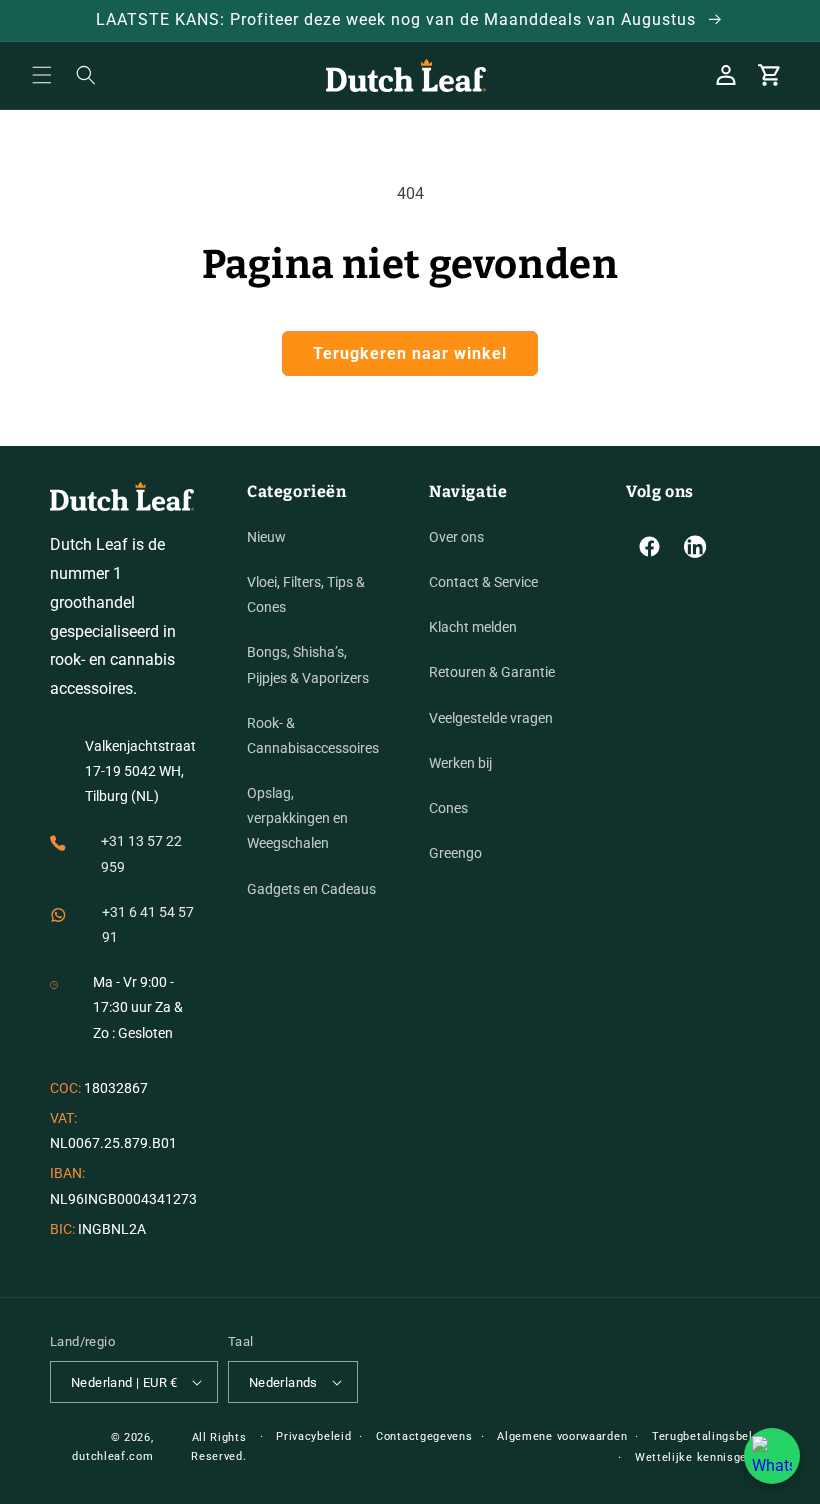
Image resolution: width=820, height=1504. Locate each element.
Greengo (455, 853)
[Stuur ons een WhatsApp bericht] (772, 1456)
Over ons (456, 537)
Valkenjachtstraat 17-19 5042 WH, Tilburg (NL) (140, 771)
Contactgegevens (424, 1436)
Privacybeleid (313, 1436)
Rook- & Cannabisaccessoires (313, 735)
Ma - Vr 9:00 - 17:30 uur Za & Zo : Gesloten (138, 1007)
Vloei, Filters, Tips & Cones (306, 594)
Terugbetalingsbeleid (711, 1436)
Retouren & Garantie (492, 672)
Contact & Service (483, 582)
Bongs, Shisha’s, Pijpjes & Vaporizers (308, 664)
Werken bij (460, 763)
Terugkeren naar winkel (410, 353)
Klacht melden (473, 627)
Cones (448, 808)
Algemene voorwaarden (562, 1436)
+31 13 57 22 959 (141, 853)
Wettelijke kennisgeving (702, 1457)
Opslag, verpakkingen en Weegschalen (297, 818)
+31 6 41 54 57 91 (148, 924)
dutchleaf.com (112, 1456)
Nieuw (266, 537)
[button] (42, 75)
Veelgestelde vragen (491, 718)
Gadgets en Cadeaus (311, 889)
